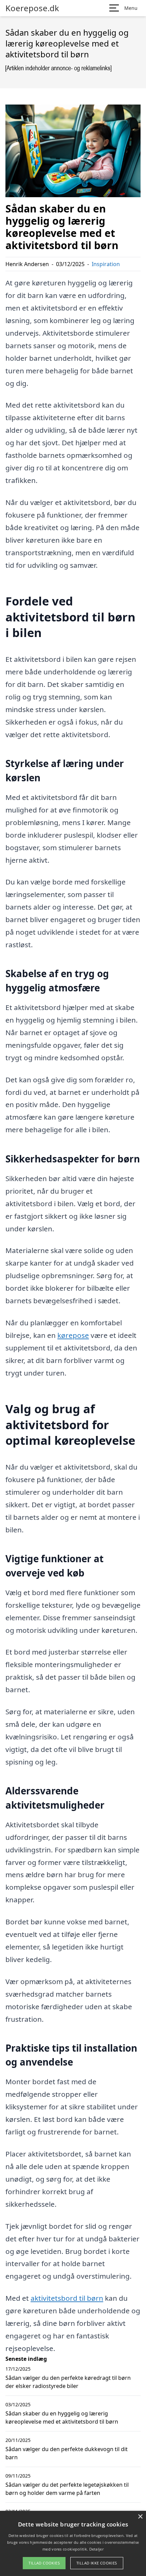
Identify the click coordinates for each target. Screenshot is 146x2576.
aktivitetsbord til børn (67, 2298)
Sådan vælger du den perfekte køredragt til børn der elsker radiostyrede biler (68, 2382)
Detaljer (96, 2549)
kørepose (73, 1335)
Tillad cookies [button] (44, 2563)
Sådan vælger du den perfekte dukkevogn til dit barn (67, 2453)
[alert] (73, 2543)
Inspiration (106, 264)
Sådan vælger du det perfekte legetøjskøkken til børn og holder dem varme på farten (67, 2489)
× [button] (140, 2517)
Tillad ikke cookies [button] (97, 2563)
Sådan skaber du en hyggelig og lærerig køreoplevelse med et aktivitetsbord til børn (62, 2418)
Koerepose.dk (32, 8)
